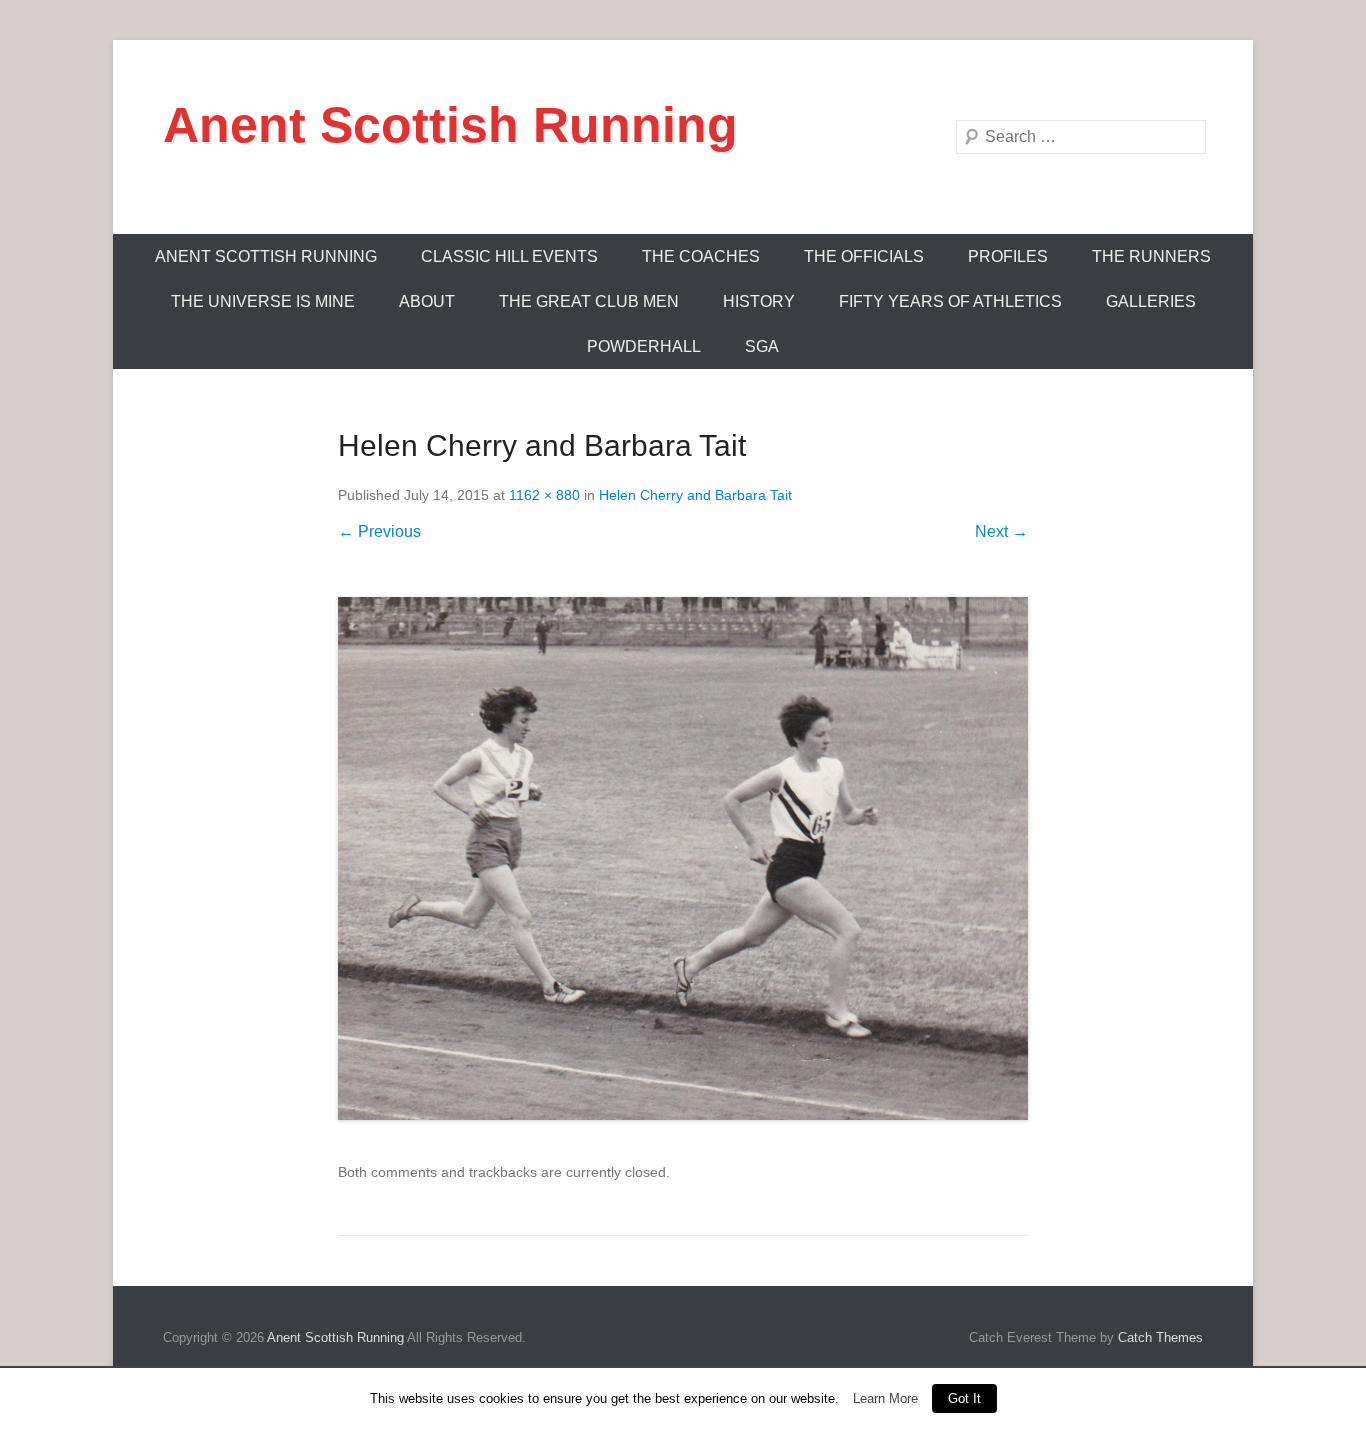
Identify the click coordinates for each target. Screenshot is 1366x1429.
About (427, 301)
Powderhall (644, 346)
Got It (964, 1398)
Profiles (1008, 256)
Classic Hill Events (509, 256)
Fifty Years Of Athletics (950, 301)
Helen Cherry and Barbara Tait (695, 495)
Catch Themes (1160, 1337)
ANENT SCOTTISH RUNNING (266, 256)
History (759, 301)
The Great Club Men (589, 301)
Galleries (1151, 301)
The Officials (864, 256)
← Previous (379, 531)
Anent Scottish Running (450, 125)
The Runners (1151, 256)
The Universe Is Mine (263, 301)
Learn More (885, 1398)
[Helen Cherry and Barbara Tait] (683, 858)
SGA (762, 346)
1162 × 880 (544, 495)
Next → (1001, 531)
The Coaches (701, 256)
